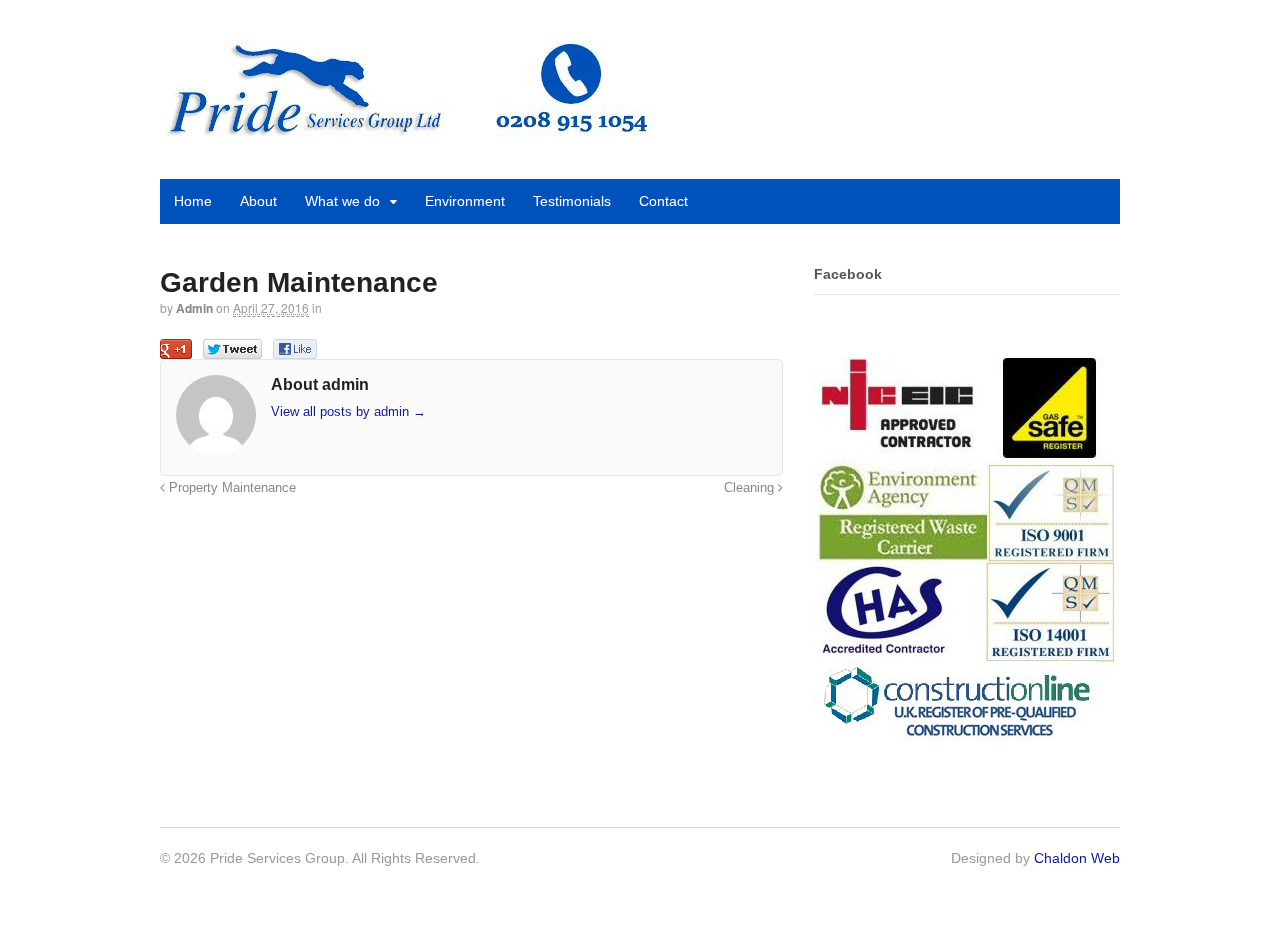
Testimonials (572, 201)
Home (193, 201)
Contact (663, 201)
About (258, 201)
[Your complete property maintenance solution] (407, 128)
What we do (342, 201)
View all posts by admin (348, 411)
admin (194, 308)
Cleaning (751, 488)
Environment (465, 201)
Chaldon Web (1077, 858)
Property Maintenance (230, 488)
